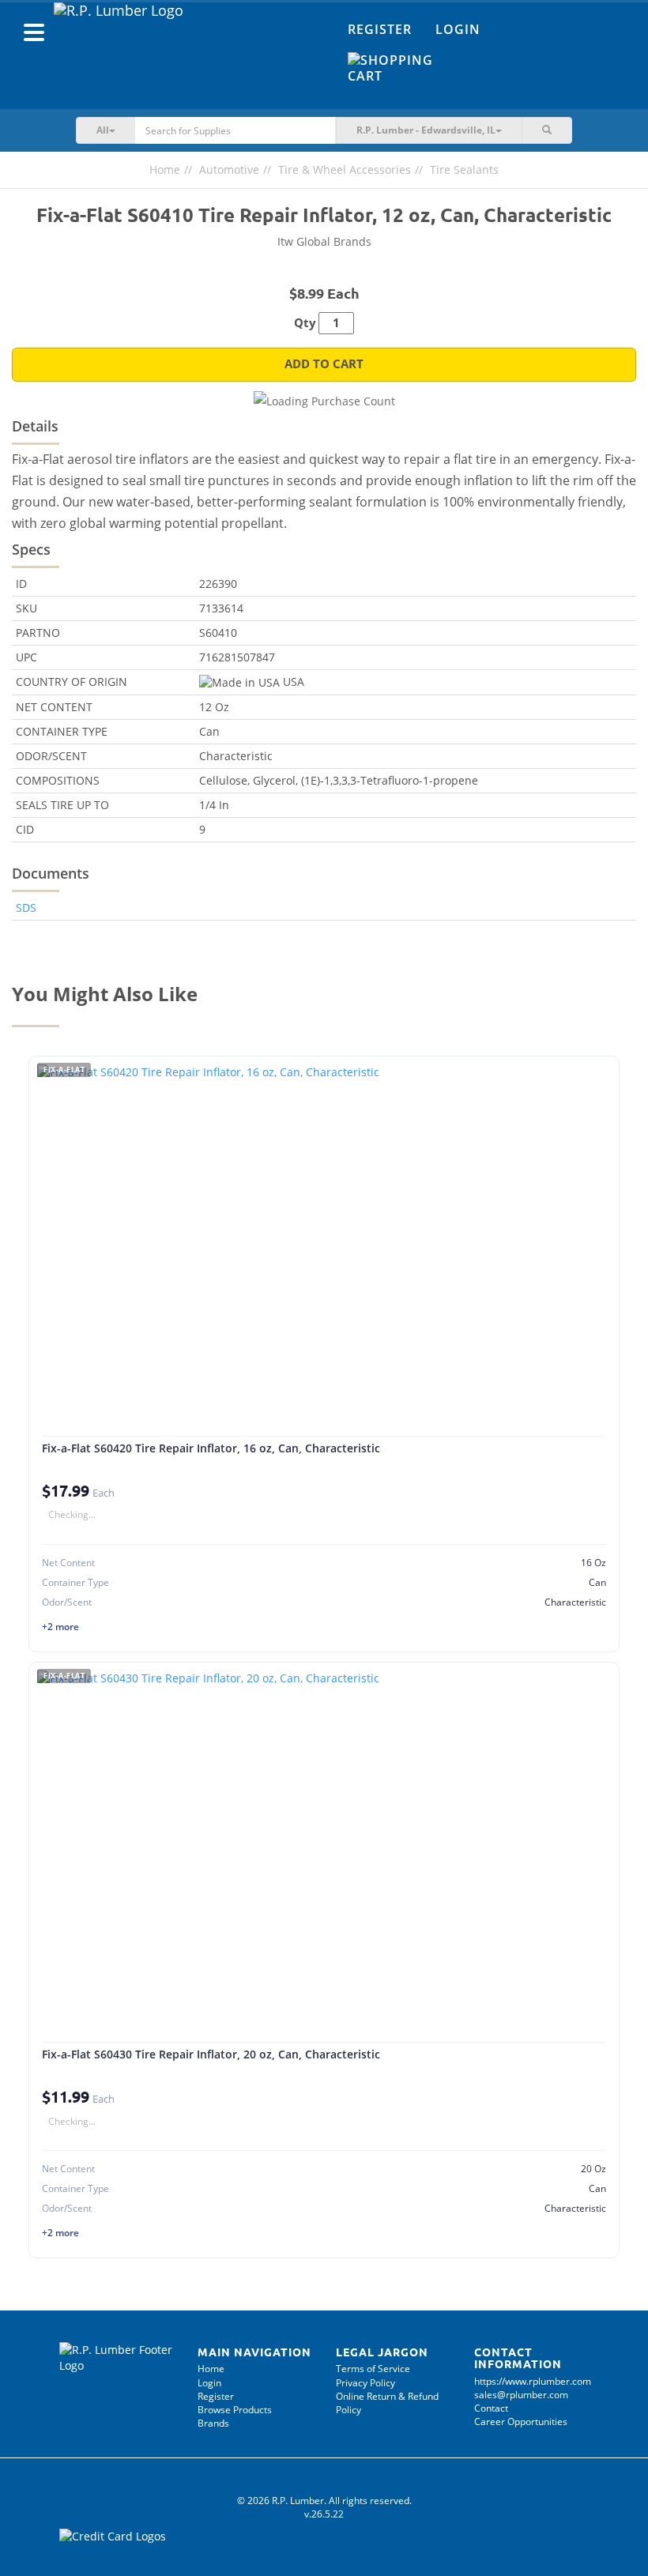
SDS (26, 908)
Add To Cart (324, 364)
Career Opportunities (521, 2422)
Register (380, 29)
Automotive (229, 169)
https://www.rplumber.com (533, 2381)
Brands (213, 2423)
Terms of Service (373, 2369)
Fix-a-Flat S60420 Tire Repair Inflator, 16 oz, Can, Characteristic (211, 1448)
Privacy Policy (365, 2383)
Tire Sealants (464, 169)
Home (165, 169)
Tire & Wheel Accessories (345, 169)
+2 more (60, 1627)
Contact (491, 2408)
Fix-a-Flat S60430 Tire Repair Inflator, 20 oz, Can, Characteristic (211, 2054)
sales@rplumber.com (521, 2395)
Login (458, 29)
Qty (305, 323)
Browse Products (235, 2410)
